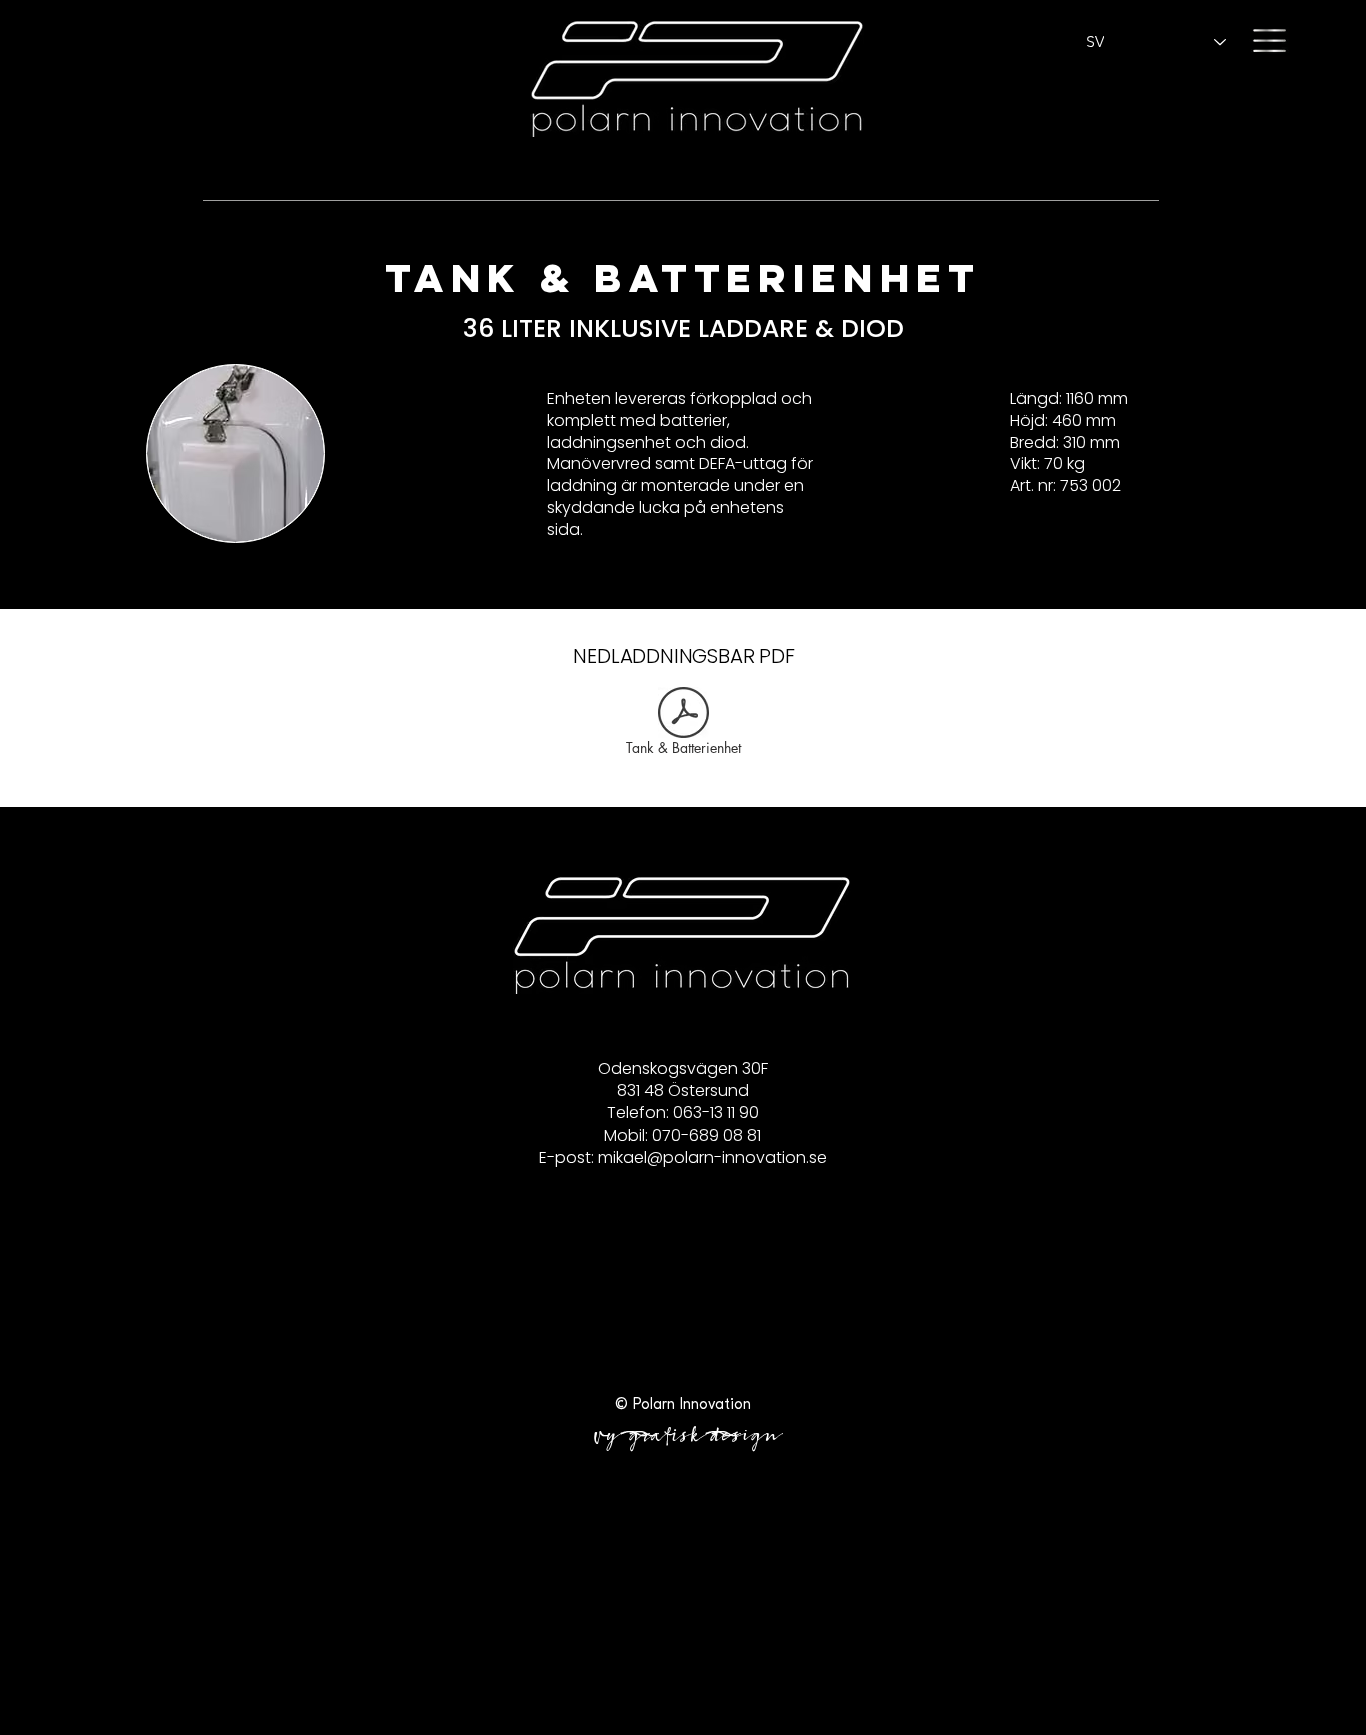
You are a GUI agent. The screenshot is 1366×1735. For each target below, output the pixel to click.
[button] (1269, 40)
